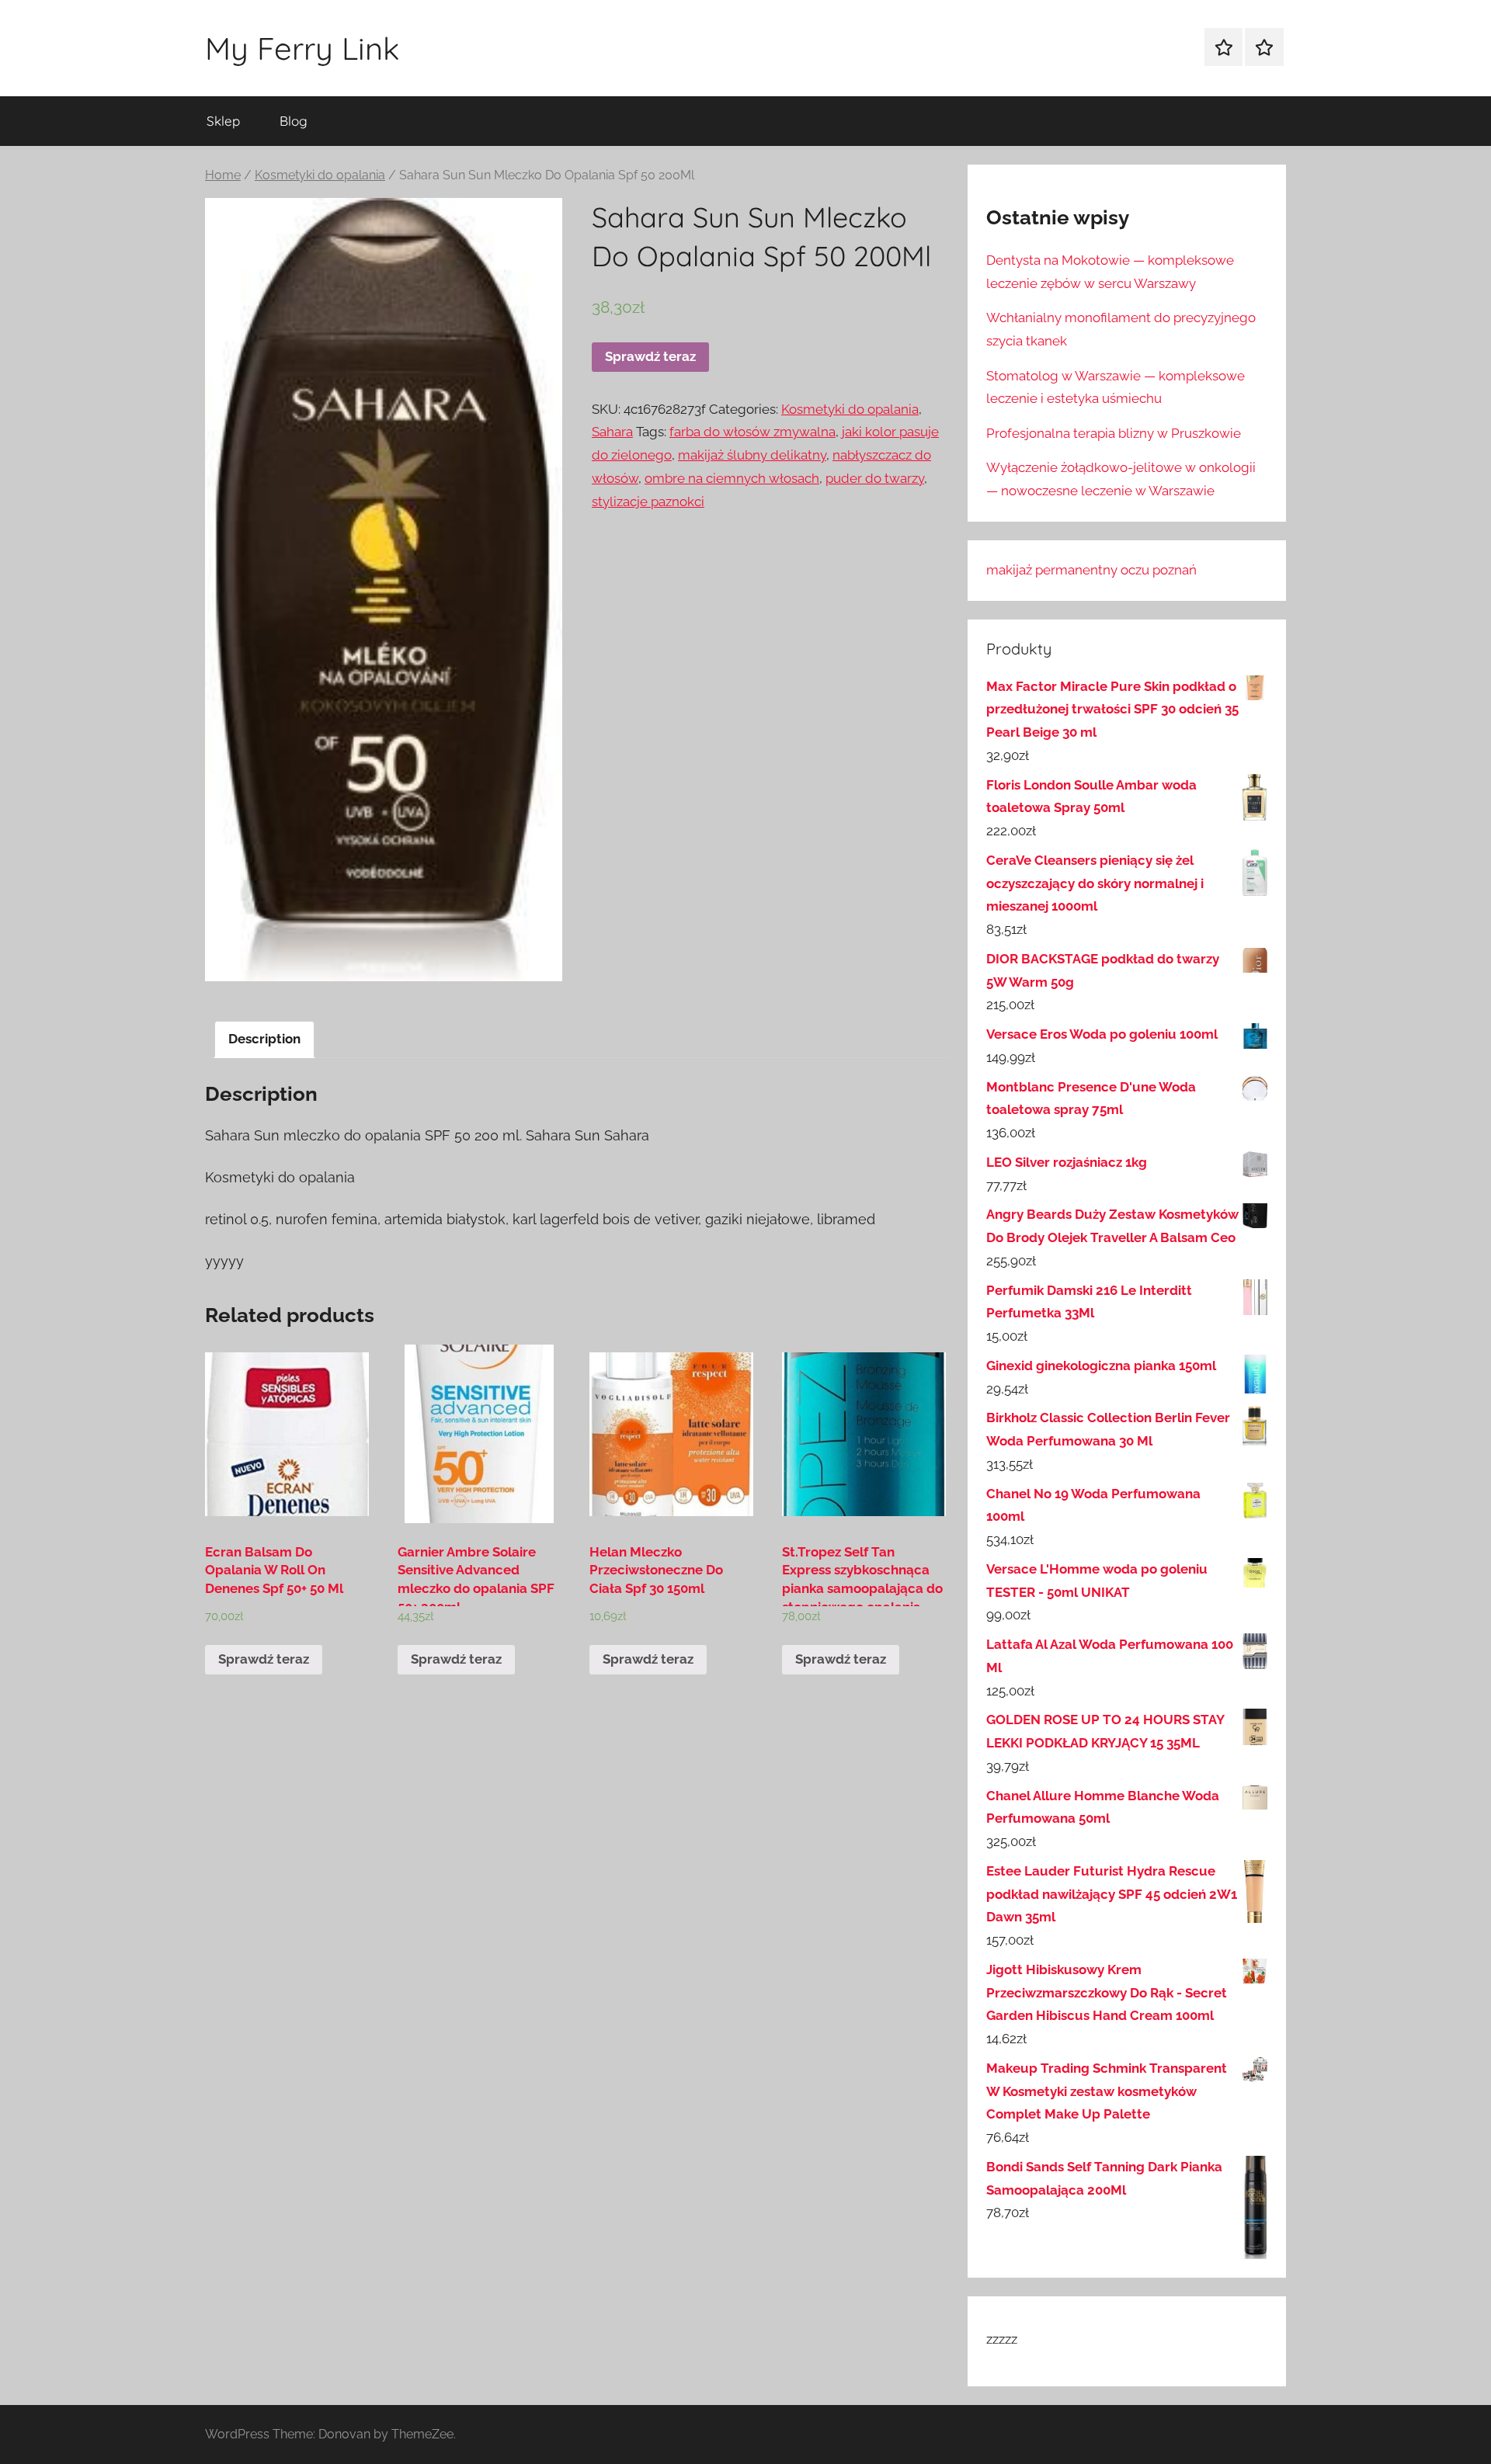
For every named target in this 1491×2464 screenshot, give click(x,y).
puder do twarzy (875, 478)
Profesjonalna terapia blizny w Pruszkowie (1114, 433)
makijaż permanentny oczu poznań (1091, 570)
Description (264, 1039)
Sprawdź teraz (650, 356)
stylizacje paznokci (648, 501)
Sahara (612, 432)
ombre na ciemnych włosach (732, 478)
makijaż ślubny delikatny (752, 455)
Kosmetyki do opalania (320, 175)
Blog (294, 121)
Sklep (223, 121)
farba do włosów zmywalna (752, 432)
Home (223, 175)
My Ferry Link (302, 48)
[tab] (264, 1040)
